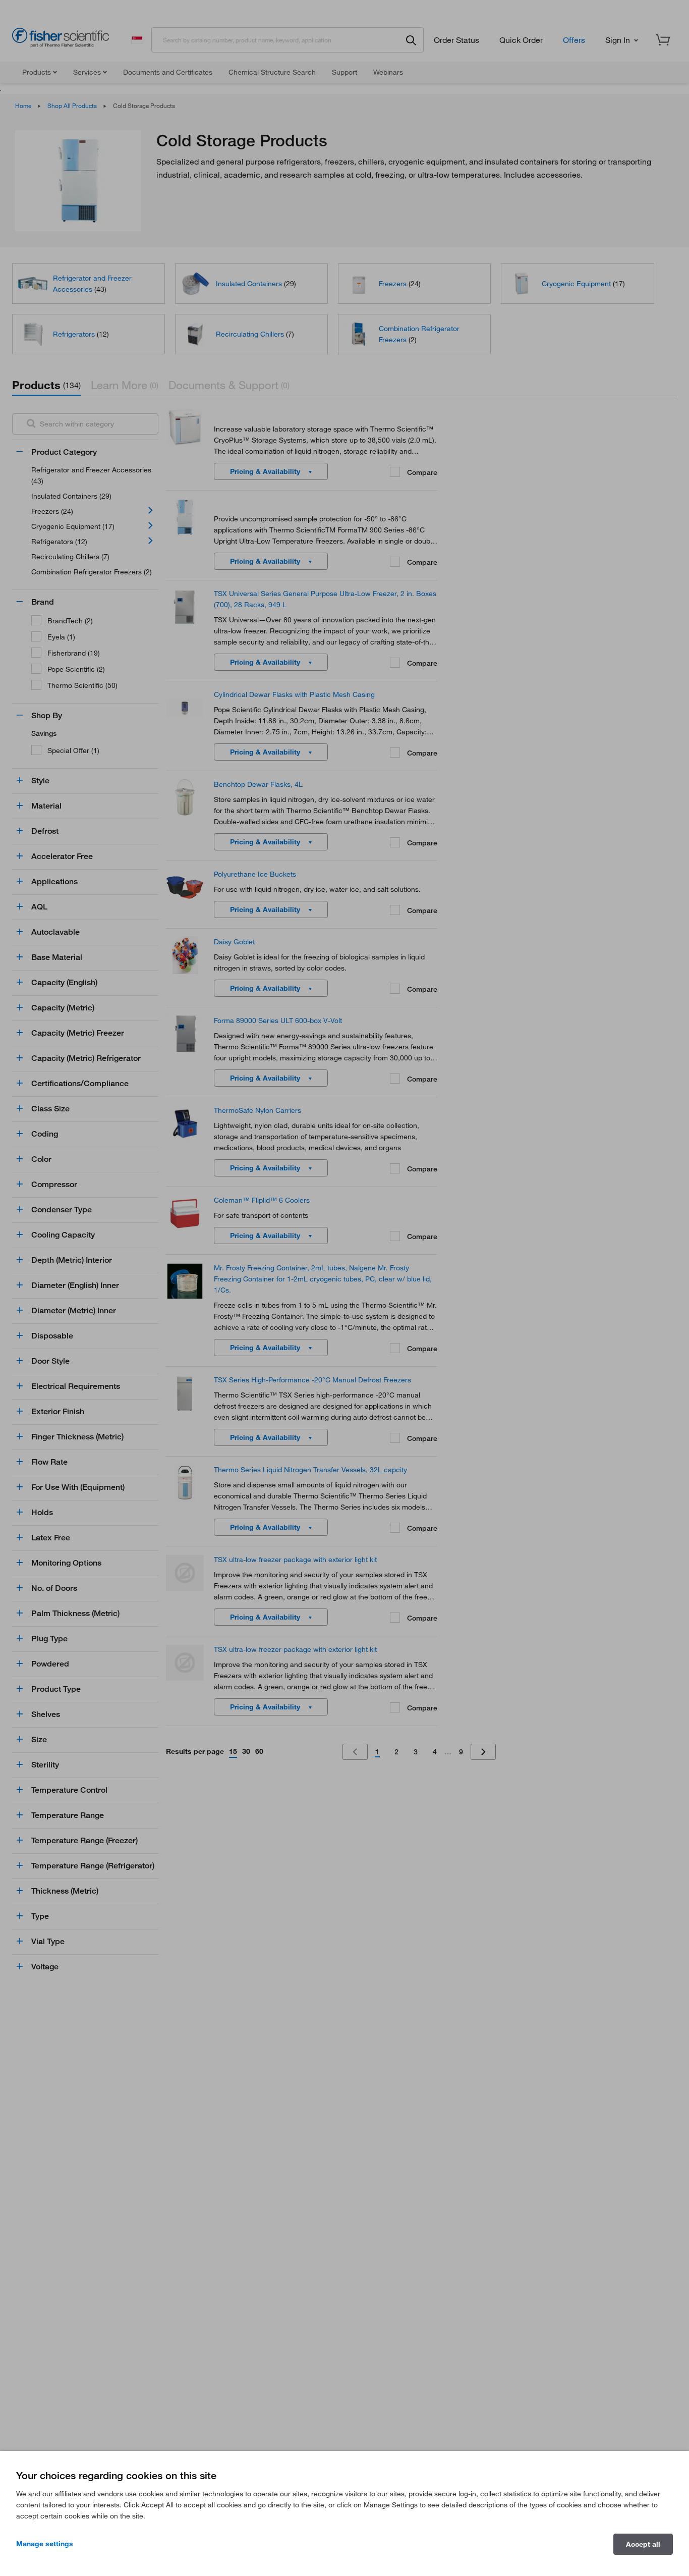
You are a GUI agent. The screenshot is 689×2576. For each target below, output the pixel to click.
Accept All (643, 2544)
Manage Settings (45, 2543)
